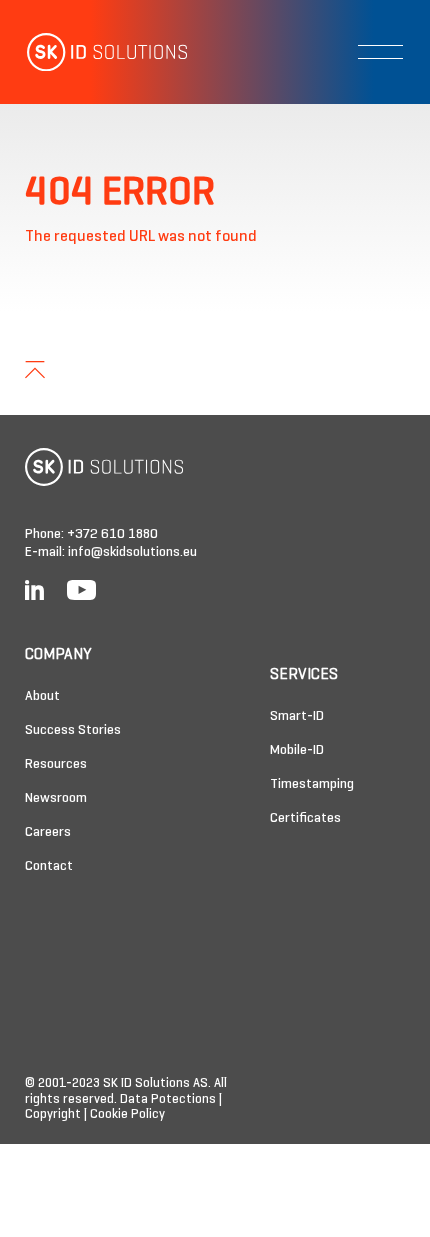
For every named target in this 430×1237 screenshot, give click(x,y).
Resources (56, 764)
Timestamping (312, 784)
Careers (48, 832)
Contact (49, 866)
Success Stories (73, 730)
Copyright (53, 1115)
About (42, 696)
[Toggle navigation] (380, 52)
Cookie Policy (127, 1115)
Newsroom (56, 798)
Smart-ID (297, 716)
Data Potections (168, 1100)
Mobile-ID (297, 750)
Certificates (305, 818)
